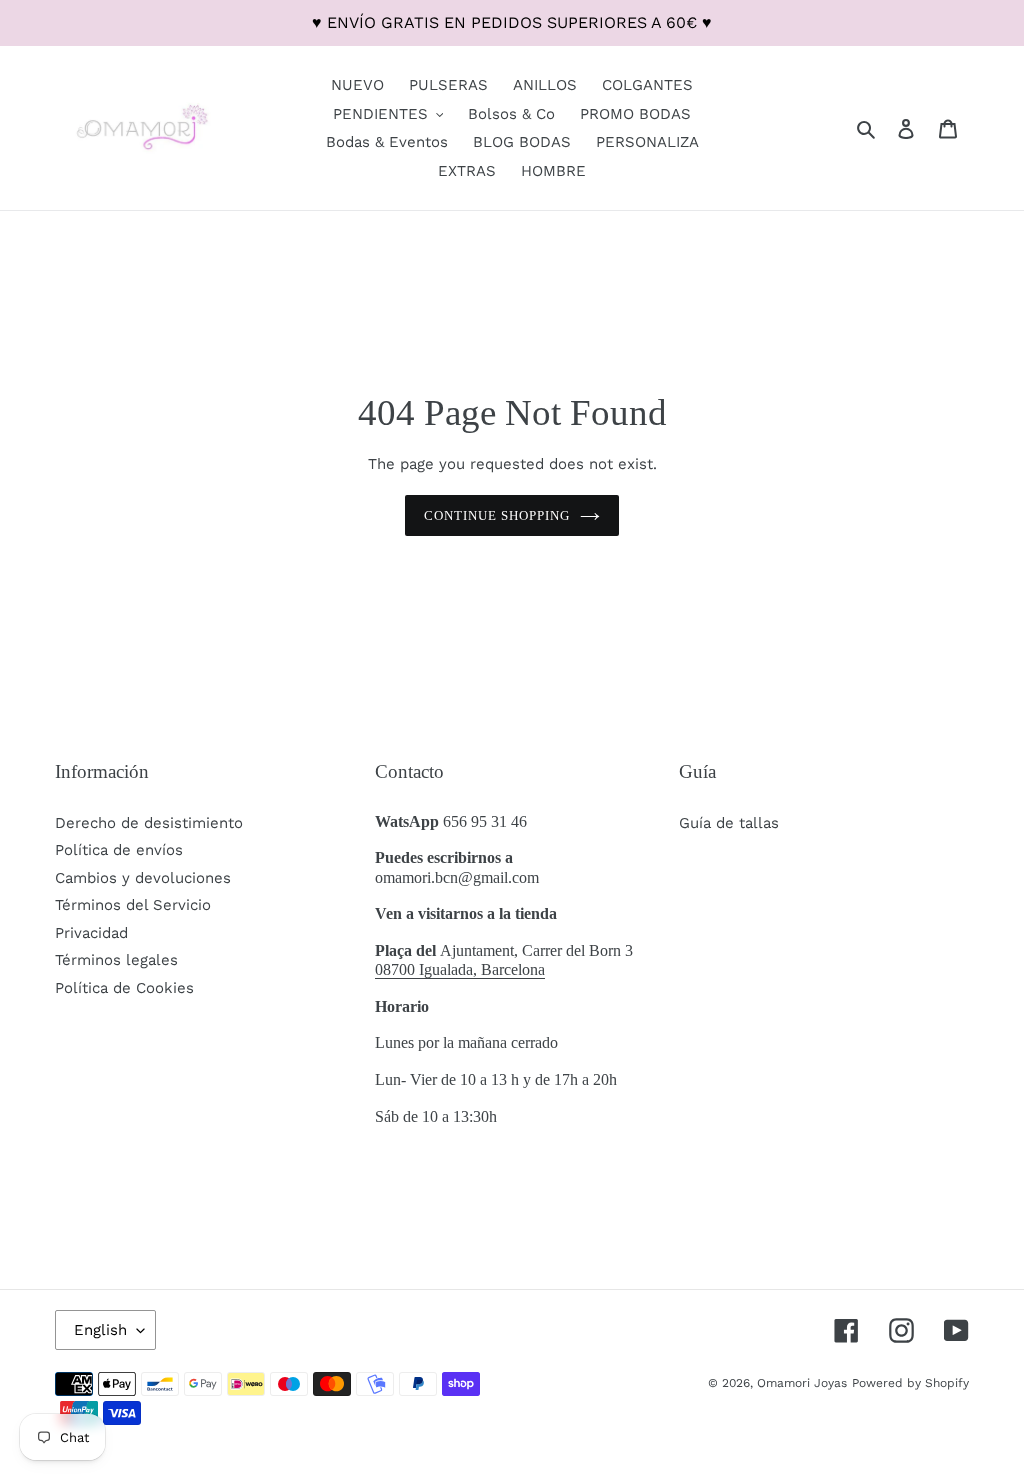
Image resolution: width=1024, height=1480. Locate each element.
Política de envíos (119, 850)
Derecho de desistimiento (149, 823)
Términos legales (116, 960)
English (100, 1330)
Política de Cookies (124, 988)
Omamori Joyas (802, 1383)
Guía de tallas (729, 823)
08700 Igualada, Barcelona (460, 969)
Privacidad (91, 933)
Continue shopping (497, 515)
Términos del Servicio (133, 905)
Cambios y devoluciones (143, 878)
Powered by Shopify (910, 1383)
